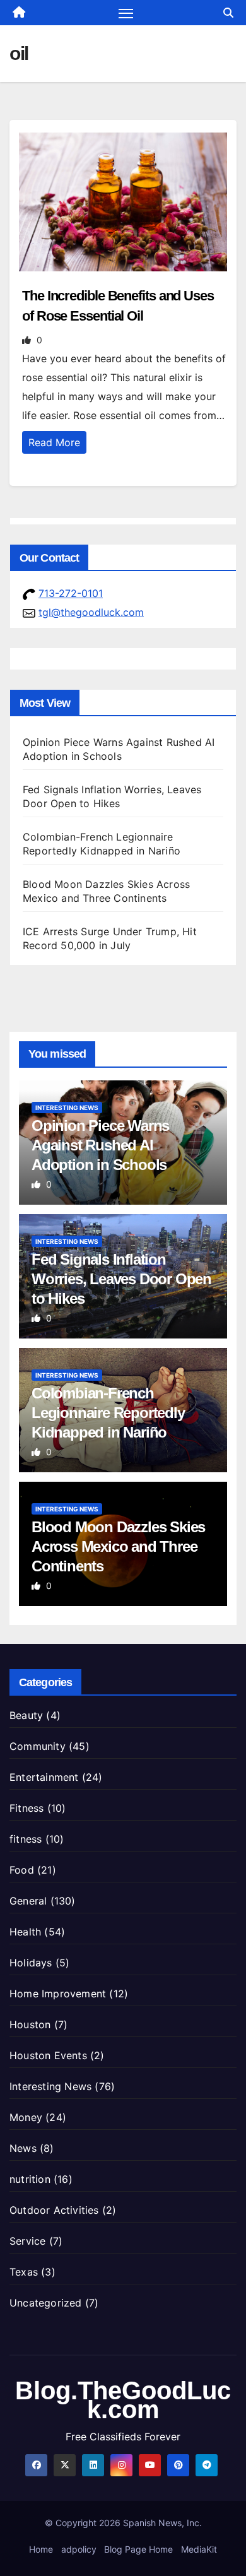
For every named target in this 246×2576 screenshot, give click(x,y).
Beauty (26, 1715)
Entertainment (44, 1777)
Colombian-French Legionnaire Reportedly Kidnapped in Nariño (108, 1413)
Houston (30, 2024)
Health (25, 1932)
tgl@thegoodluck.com (91, 612)
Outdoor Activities (54, 2210)
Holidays (31, 1963)
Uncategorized (46, 2303)
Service (27, 2241)
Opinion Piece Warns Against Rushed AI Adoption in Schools (100, 1145)
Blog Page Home (138, 2549)
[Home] (19, 13)
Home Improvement (58, 1994)
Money (26, 2117)
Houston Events (48, 2055)
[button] (228, 13)
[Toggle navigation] (126, 13)
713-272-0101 (71, 593)
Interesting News (67, 1108)
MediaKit (199, 2549)
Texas (24, 2272)
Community (38, 1746)
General (28, 1901)
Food (22, 1870)
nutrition (30, 2179)
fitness (26, 1839)
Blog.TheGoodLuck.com (123, 2400)
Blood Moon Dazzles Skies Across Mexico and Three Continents (118, 1546)
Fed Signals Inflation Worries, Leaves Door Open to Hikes (121, 1279)
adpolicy (79, 2549)
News (23, 2148)
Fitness (26, 1808)
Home (41, 2549)
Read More (54, 442)
